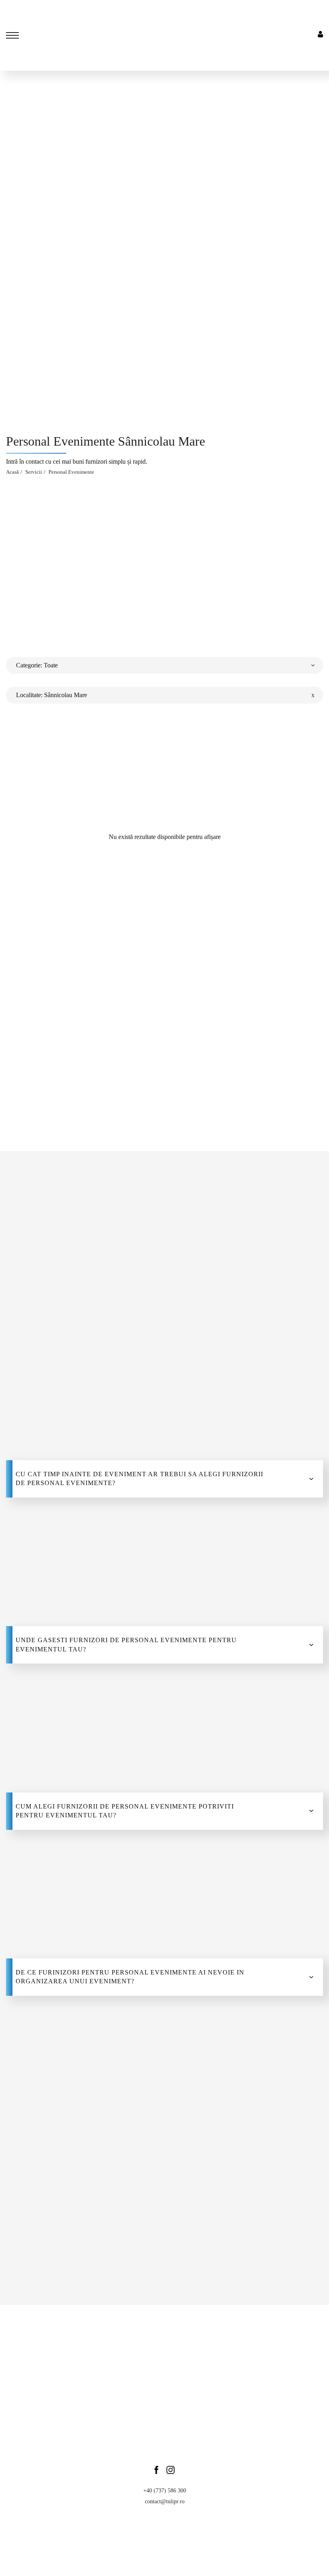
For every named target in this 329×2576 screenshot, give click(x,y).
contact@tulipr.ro (165, 2501)
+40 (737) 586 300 (165, 2491)
